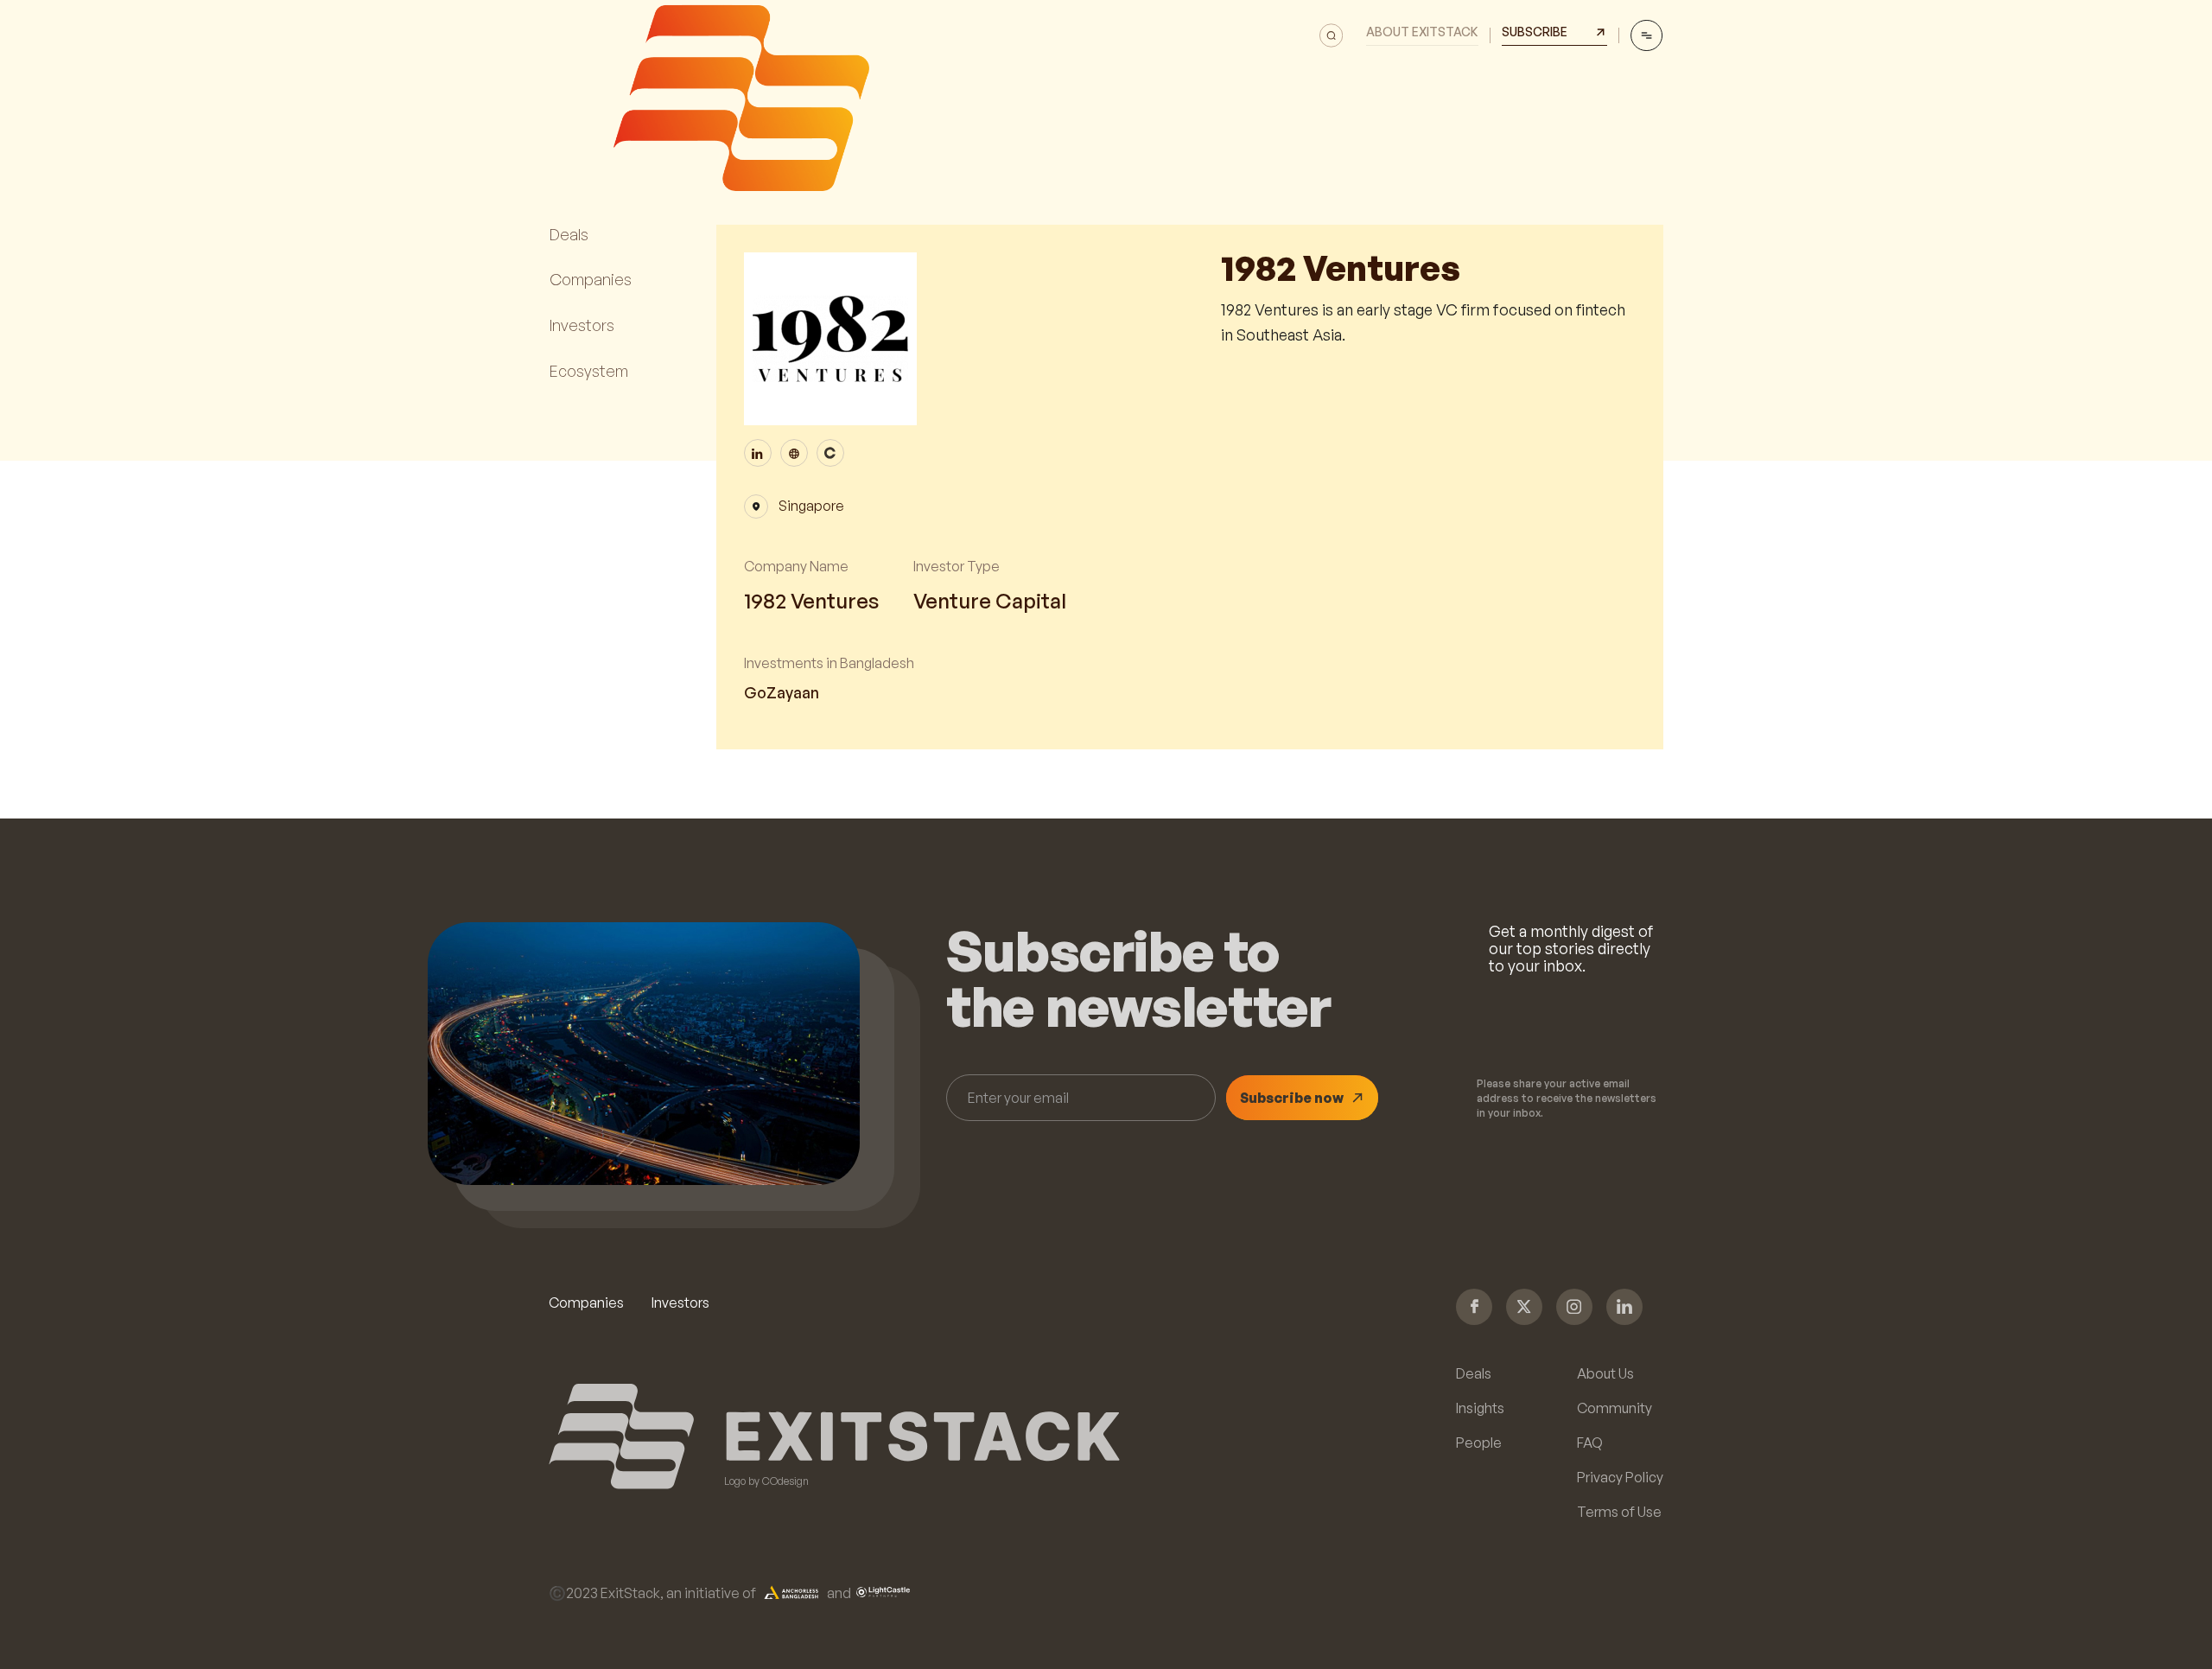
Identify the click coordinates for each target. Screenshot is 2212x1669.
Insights (1480, 1408)
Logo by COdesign (766, 1481)
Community (1615, 1408)
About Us (1605, 1373)
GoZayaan (782, 693)
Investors (680, 1303)
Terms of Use (1619, 1512)
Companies (586, 1303)
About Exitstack (1422, 32)
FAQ (1590, 1443)
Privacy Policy (1620, 1477)
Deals (1474, 1373)
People (1479, 1443)
